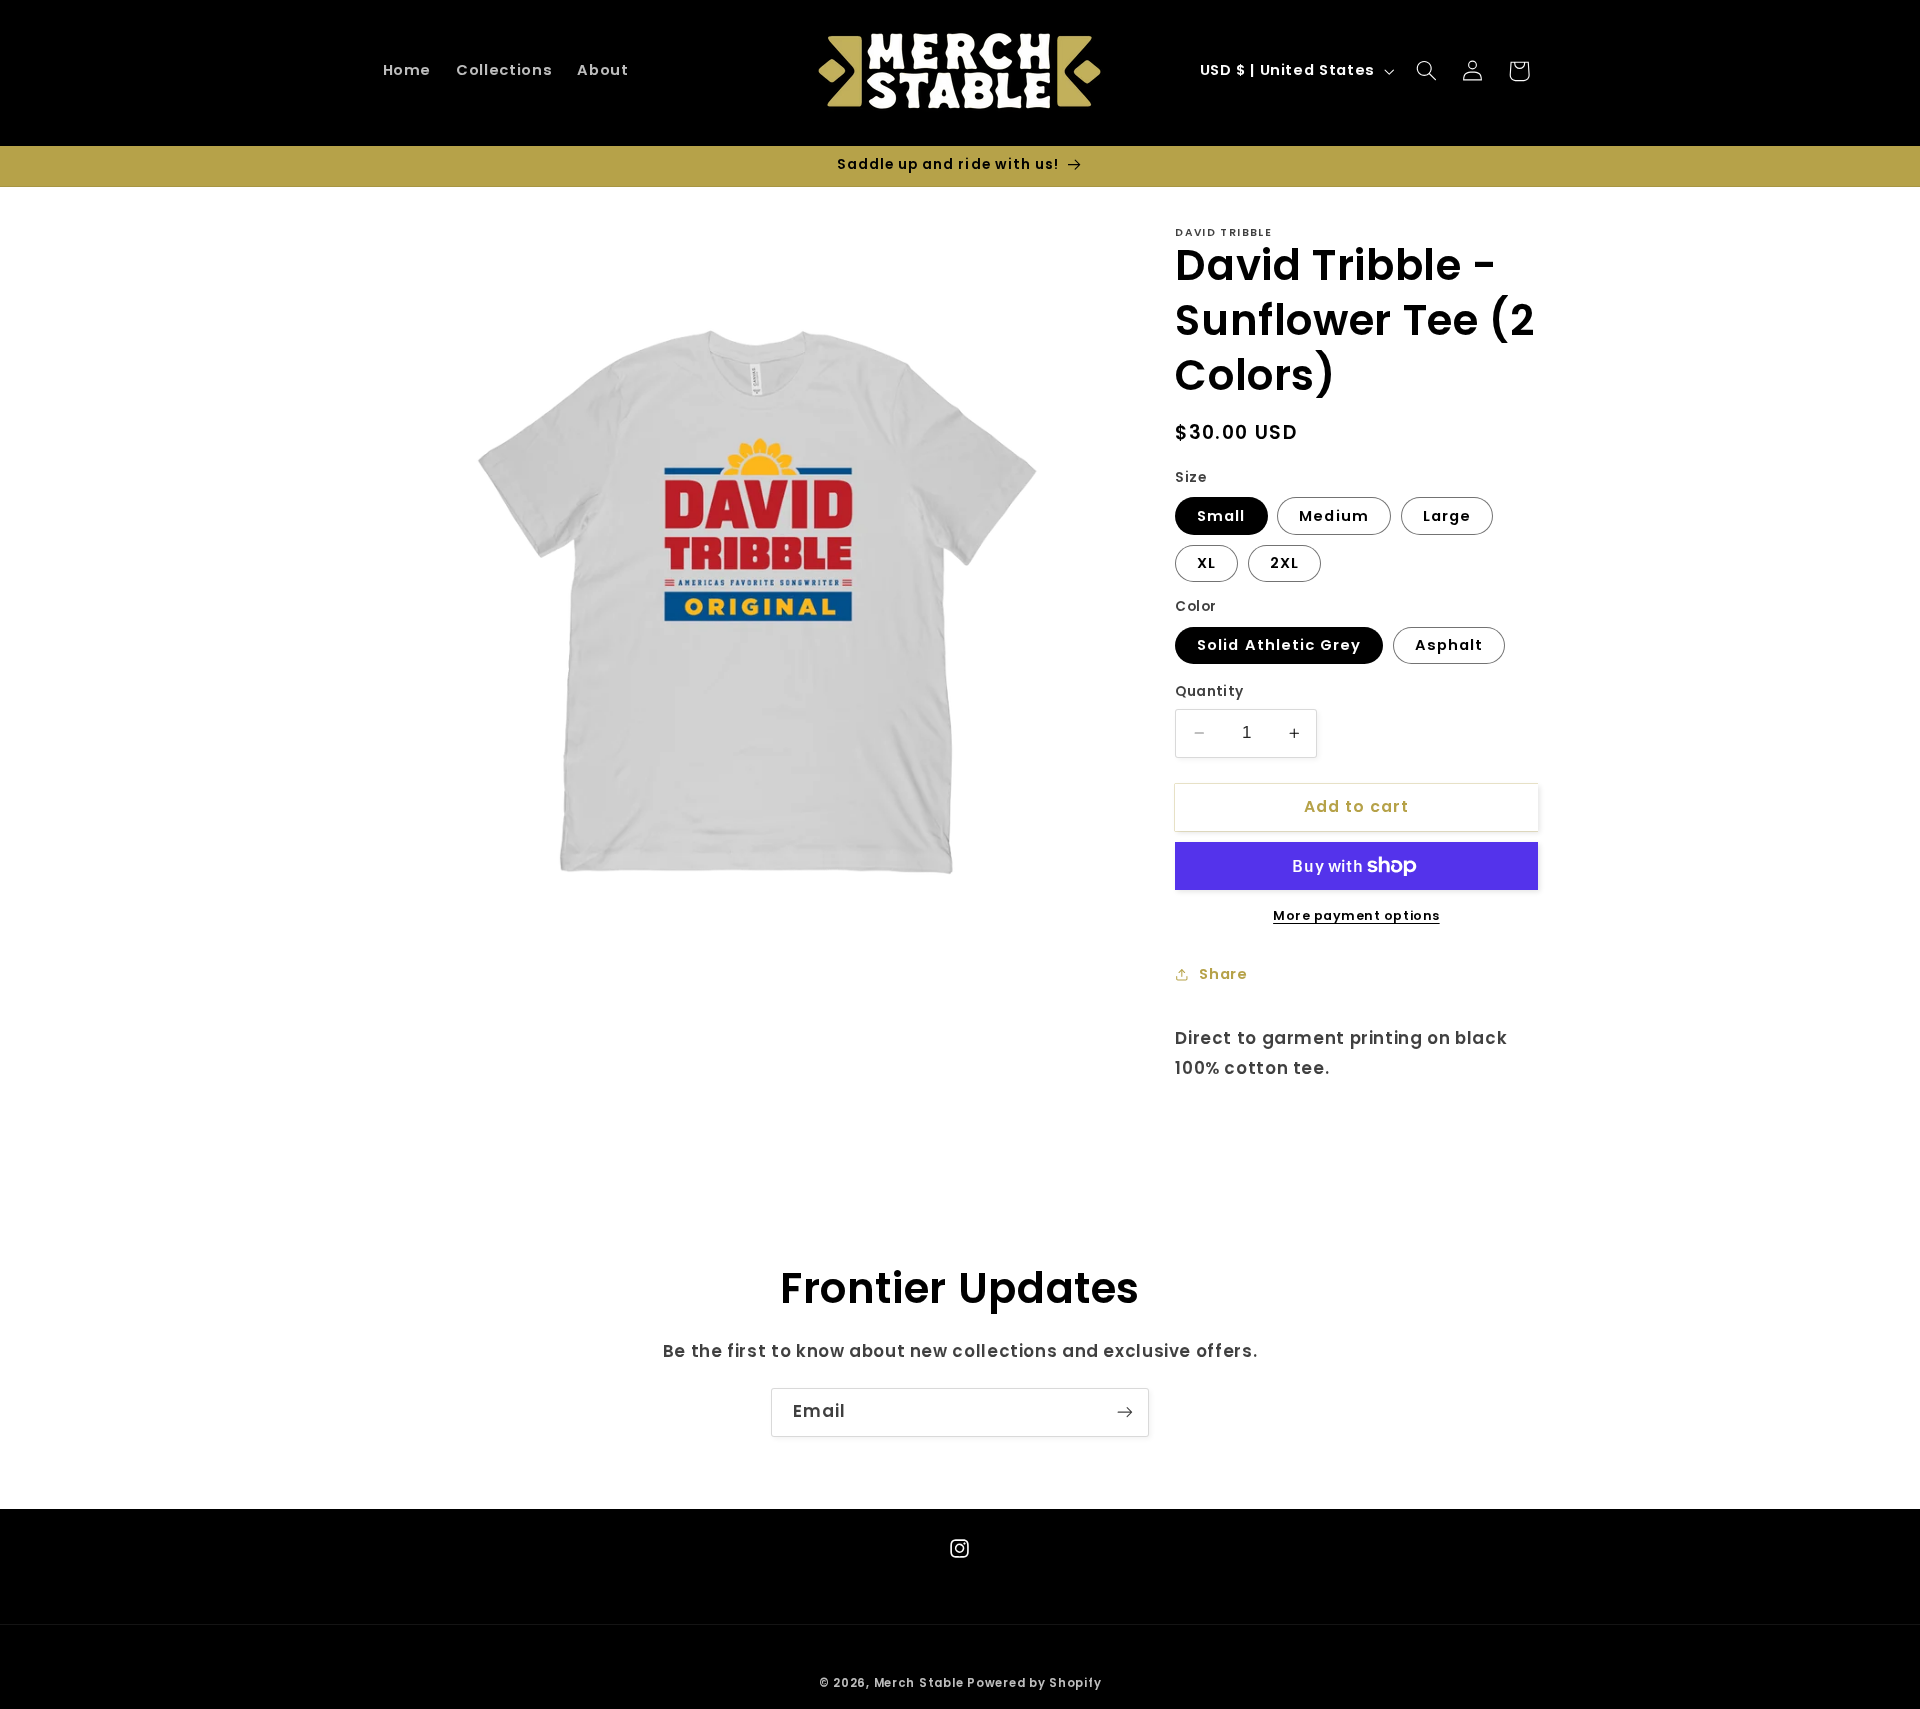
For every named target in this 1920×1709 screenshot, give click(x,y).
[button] (1426, 71)
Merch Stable (919, 1682)
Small (1221, 516)
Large (1447, 516)
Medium (1333, 516)
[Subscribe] (1125, 1412)
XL (1206, 563)
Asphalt (1449, 645)
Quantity (1209, 691)
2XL (1284, 563)
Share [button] (1223, 974)
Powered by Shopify (1034, 1682)
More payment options (1356, 915)
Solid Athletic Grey (1279, 645)
